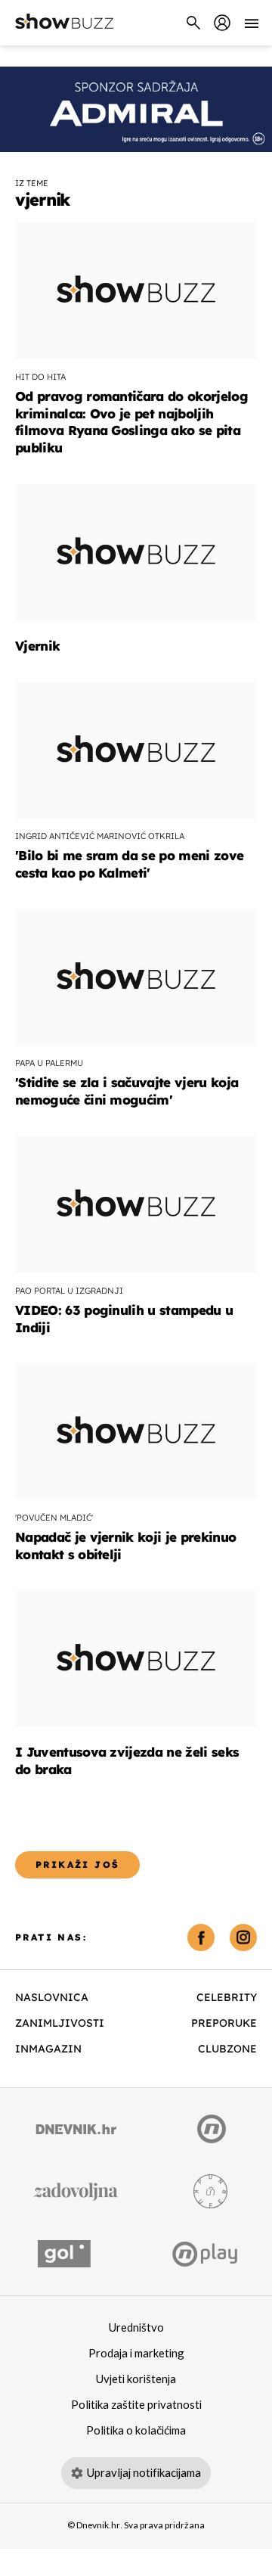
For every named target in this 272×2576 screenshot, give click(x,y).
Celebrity (227, 1997)
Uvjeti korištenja (136, 2379)
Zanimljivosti (60, 2023)
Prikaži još (77, 1864)
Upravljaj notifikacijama (144, 2473)
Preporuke (224, 2023)
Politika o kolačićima (136, 2431)
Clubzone (227, 2049)
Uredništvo (136, 2328)
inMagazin (48, 2049)
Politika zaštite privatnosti (136, 2405)
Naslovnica (52, 1997)
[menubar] (222, 23)
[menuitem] (222, 23)
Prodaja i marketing (136, 2354)
